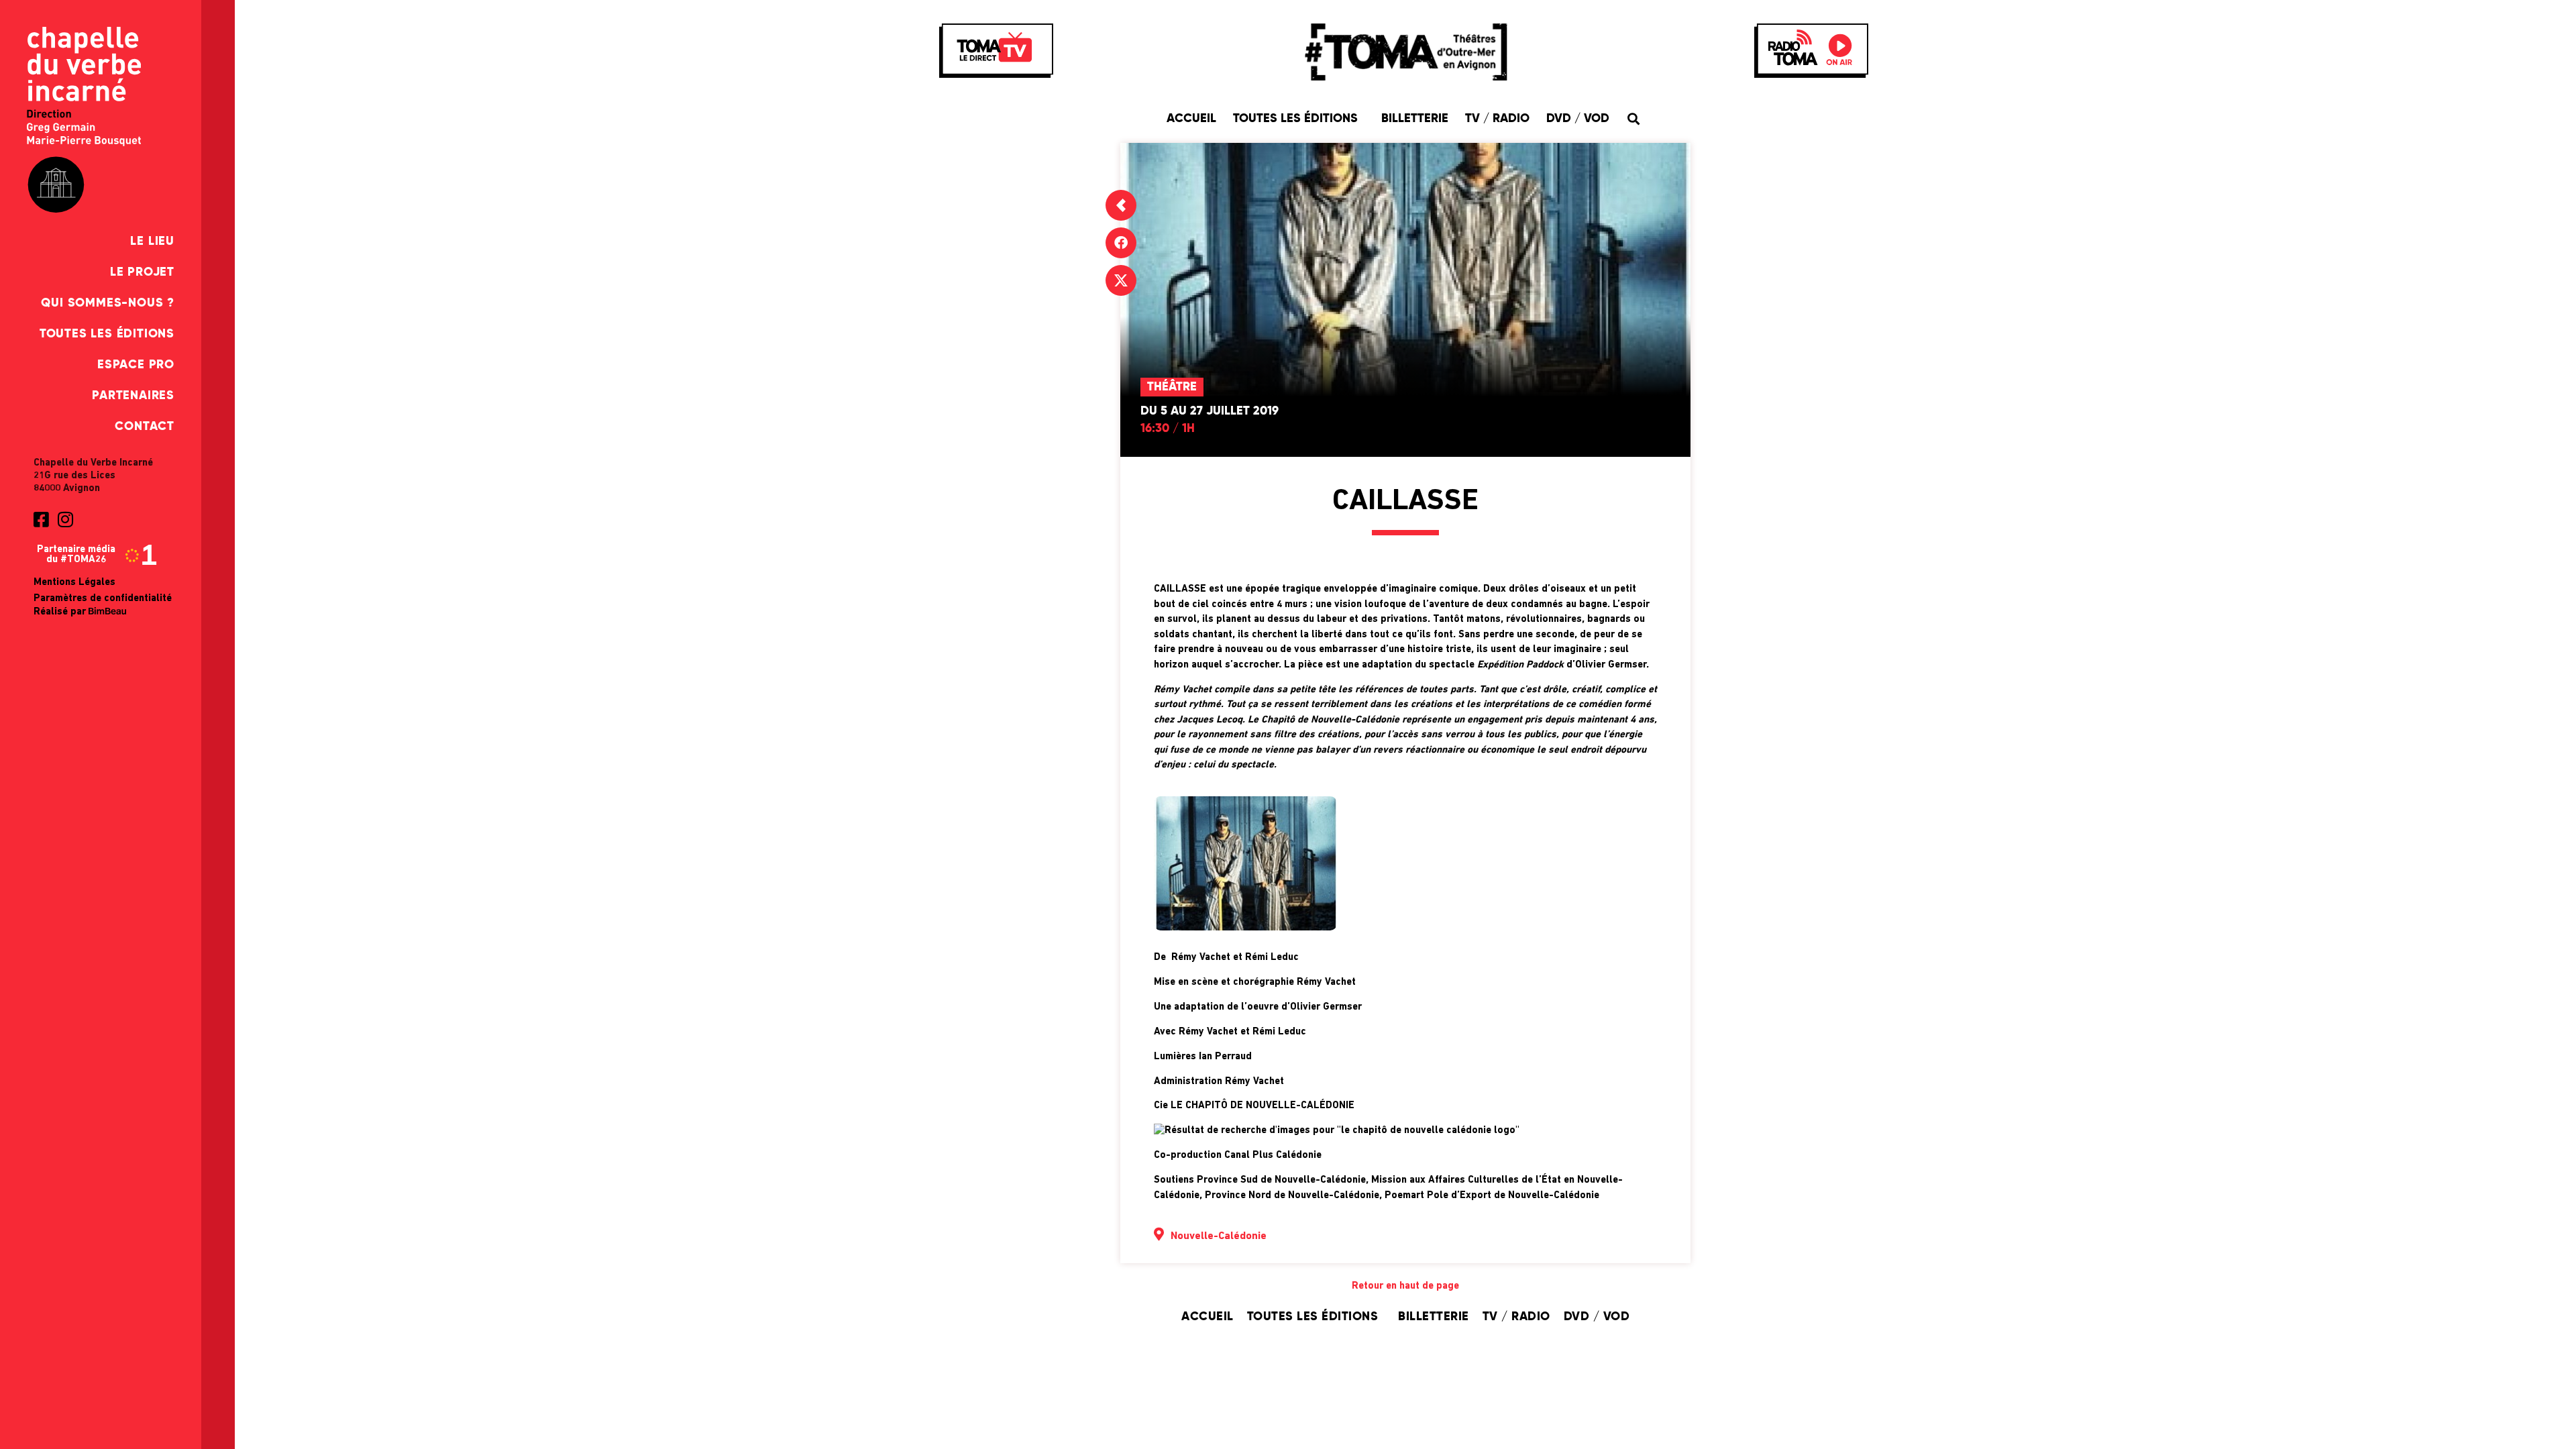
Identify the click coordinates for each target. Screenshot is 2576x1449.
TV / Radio (1497, 119)
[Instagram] (65, 519)
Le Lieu (152, 241)
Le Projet (142, 272)
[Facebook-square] (41, 519)
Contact (145, 427)
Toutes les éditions (107, 334)
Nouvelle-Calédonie (1219, 1236)
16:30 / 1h (1168, 429)
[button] (1634, 118)
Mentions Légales (74, 583)
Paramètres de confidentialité (103, 599)
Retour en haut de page (1405, 1286)
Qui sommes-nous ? (108, 303)
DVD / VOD (1578, 119)
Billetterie (1415, 119)
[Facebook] (1121, 243)
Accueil (1191, 119)
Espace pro (136, 365)
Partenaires (133, 396)
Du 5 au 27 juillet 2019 (1210, 411)
